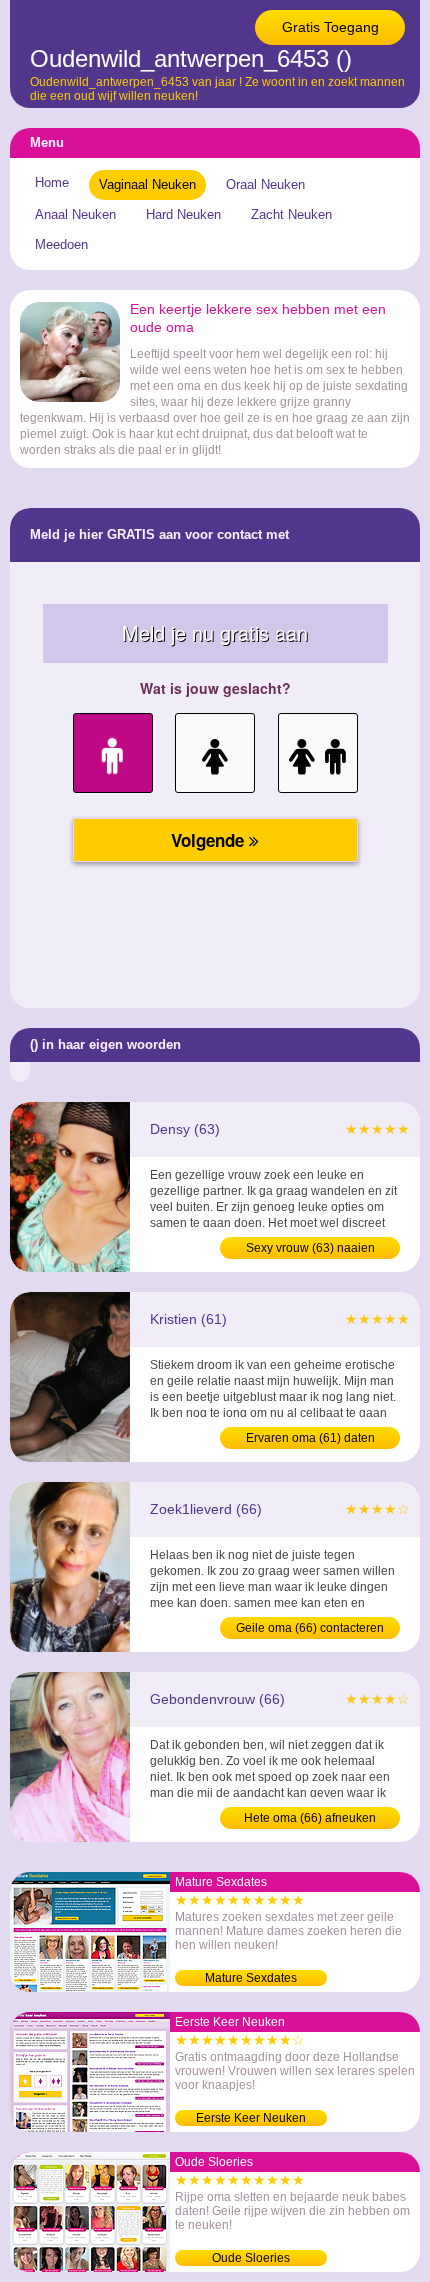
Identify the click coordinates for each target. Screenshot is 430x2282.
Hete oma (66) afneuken (310, 1818)
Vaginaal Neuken (147, 184)
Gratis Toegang (330, 27)
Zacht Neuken (291, 214)
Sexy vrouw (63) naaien (310, 1248)
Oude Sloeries (251, 2258)
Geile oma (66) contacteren (310, 1628)
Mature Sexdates (251, 1978)
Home (52, 182)
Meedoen (61, 244)
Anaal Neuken (75, 214)
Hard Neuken (183, 214)
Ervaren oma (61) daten (310, 1438)
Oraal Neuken (265, 184)
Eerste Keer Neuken (251, 2118)
